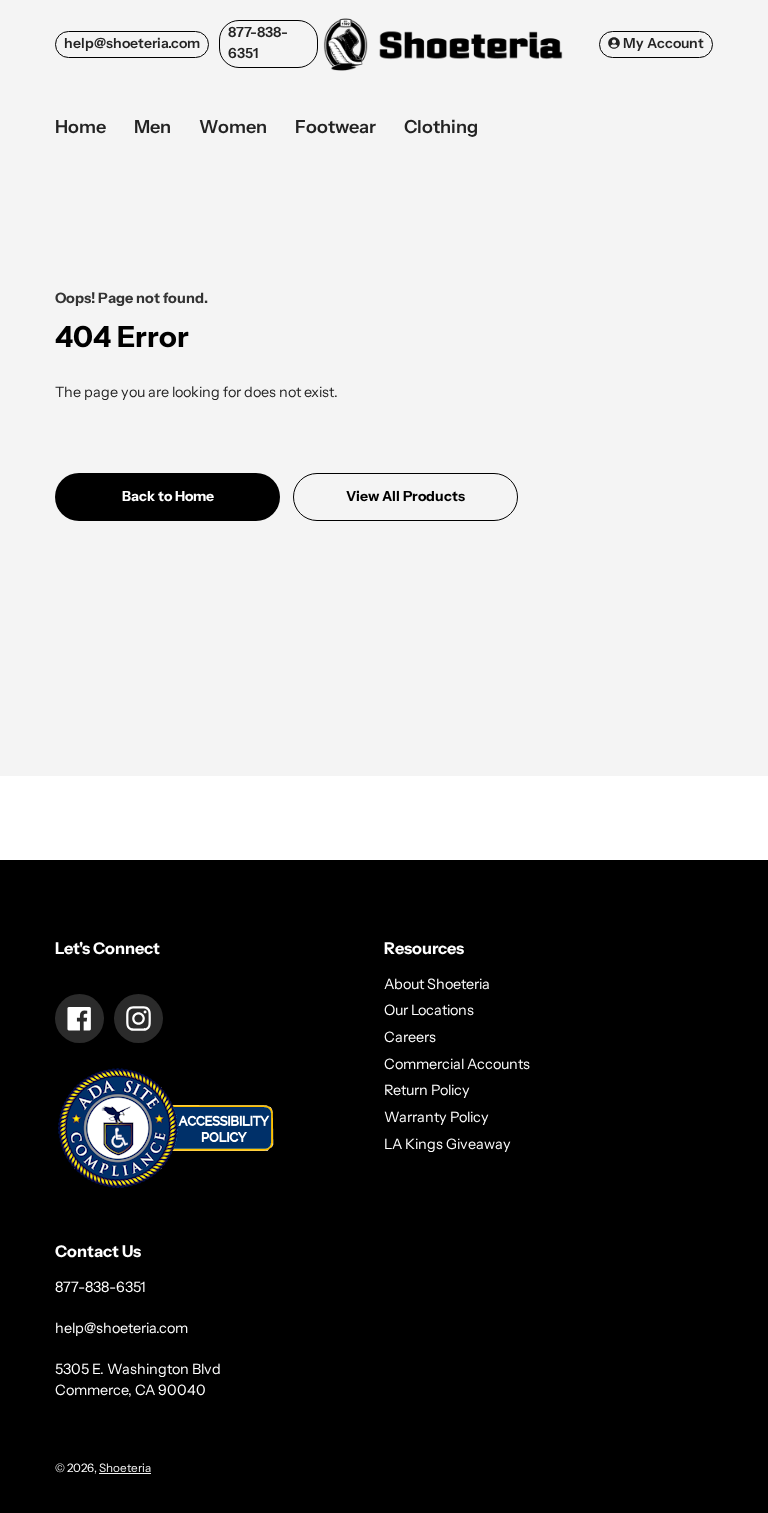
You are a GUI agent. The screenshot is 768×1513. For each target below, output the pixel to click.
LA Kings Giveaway (447, 1144)
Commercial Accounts (457, 1064)
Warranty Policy (436, 1117)
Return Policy (427, 1090)
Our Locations (429, 1010)
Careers (410, 1037)
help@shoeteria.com (132, 43)
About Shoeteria (437, 984)
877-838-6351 (258, 42)
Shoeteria (125, 1468)
